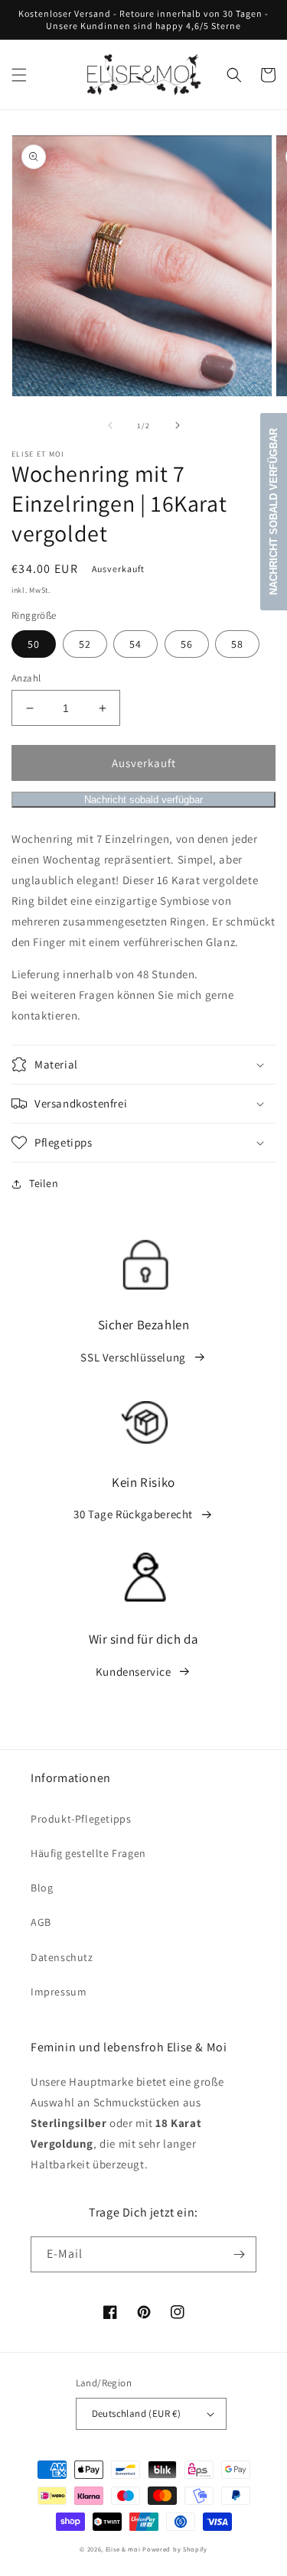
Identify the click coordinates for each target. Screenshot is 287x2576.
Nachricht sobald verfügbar (143, 800)
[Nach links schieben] (110, 425)
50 (34, 644)
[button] (19, 75)
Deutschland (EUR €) (137, 2413)
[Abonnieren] (239, 2254)
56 (187, 644)
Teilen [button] (44, 1183)
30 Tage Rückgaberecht (133, 1514)
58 (237, 644)
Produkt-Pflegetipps (81, 1819)
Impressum (59, 1992)
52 (85, 644)
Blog (42, 1888)
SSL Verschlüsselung (133, 1357)
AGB (41, 1922)
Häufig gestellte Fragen (88, 1853)
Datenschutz (62, 1957)
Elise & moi (123, 2549)
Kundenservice (134, 1672)
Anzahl (26, 678)
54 (135, 644)
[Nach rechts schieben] (178, 425)
